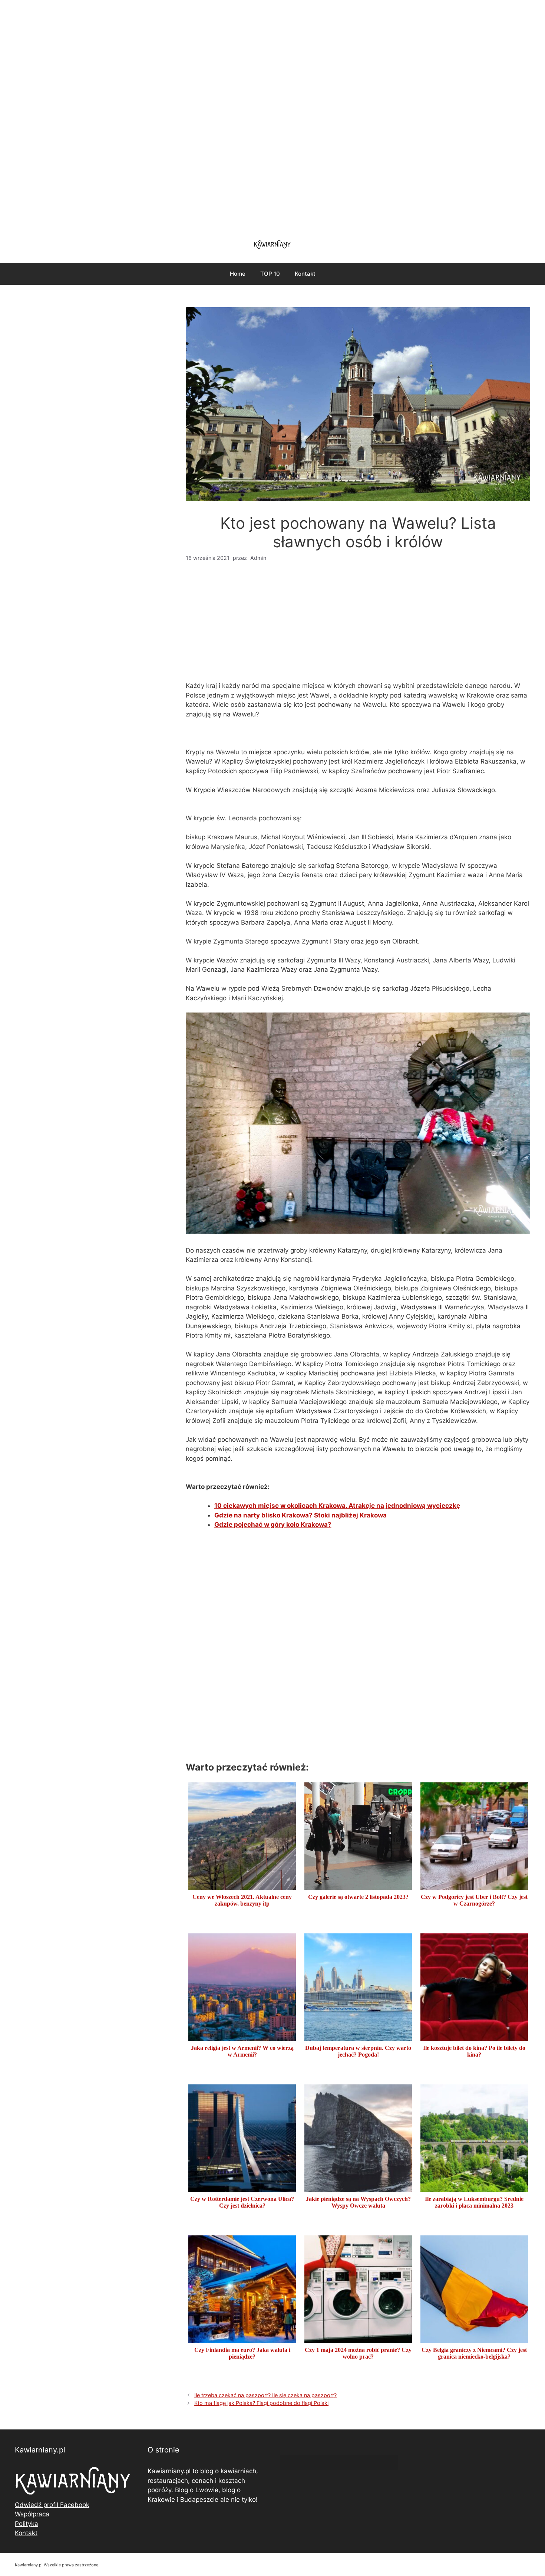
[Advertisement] (272, 115)
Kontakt (305, 274)
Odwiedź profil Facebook (52, 2505)
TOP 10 (270, 274)
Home (238, 274)
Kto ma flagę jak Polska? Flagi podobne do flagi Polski (261, 2403)
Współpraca (32, 2514)
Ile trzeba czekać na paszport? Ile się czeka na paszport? (265, 2395)
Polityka (27, 2524)
